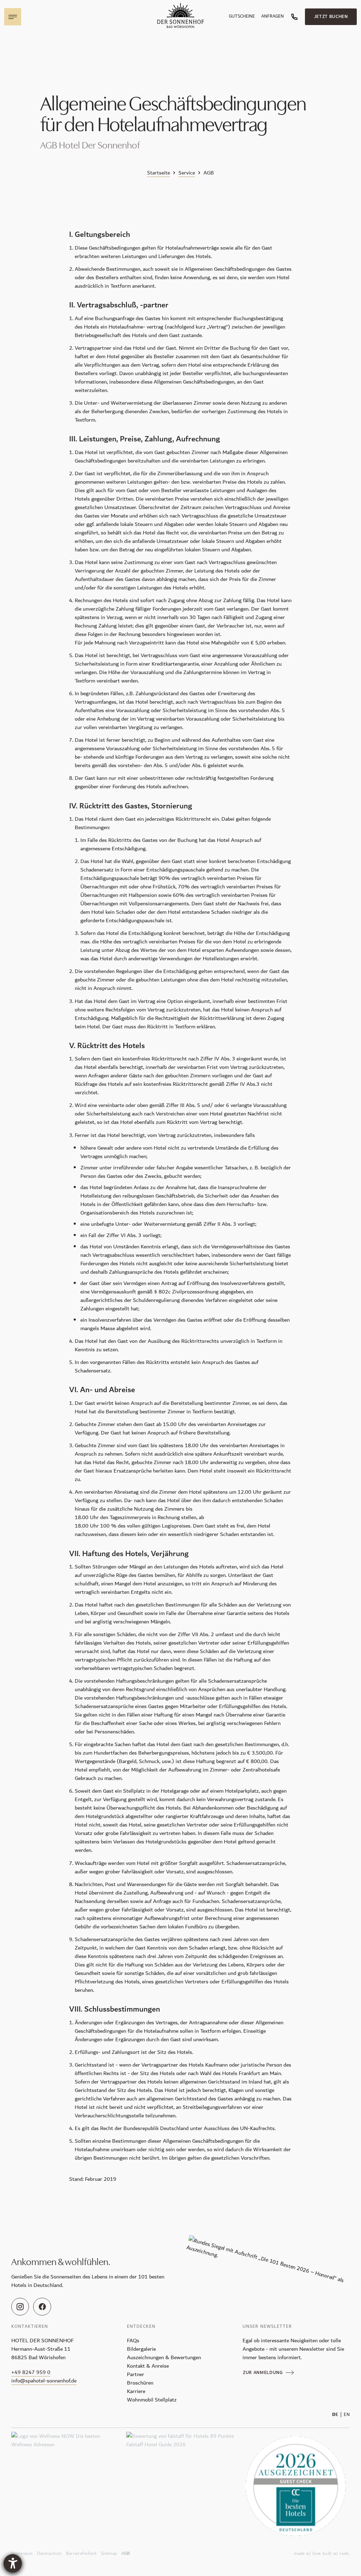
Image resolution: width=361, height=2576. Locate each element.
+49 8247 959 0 (31, 2372)
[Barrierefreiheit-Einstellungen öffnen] (13, 2563)
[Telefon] (294, 17)
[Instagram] (20, 2307)
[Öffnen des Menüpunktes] (13, 17)
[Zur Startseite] (180, 16)
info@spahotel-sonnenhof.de (44, 2381)
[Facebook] (42, 2307)
